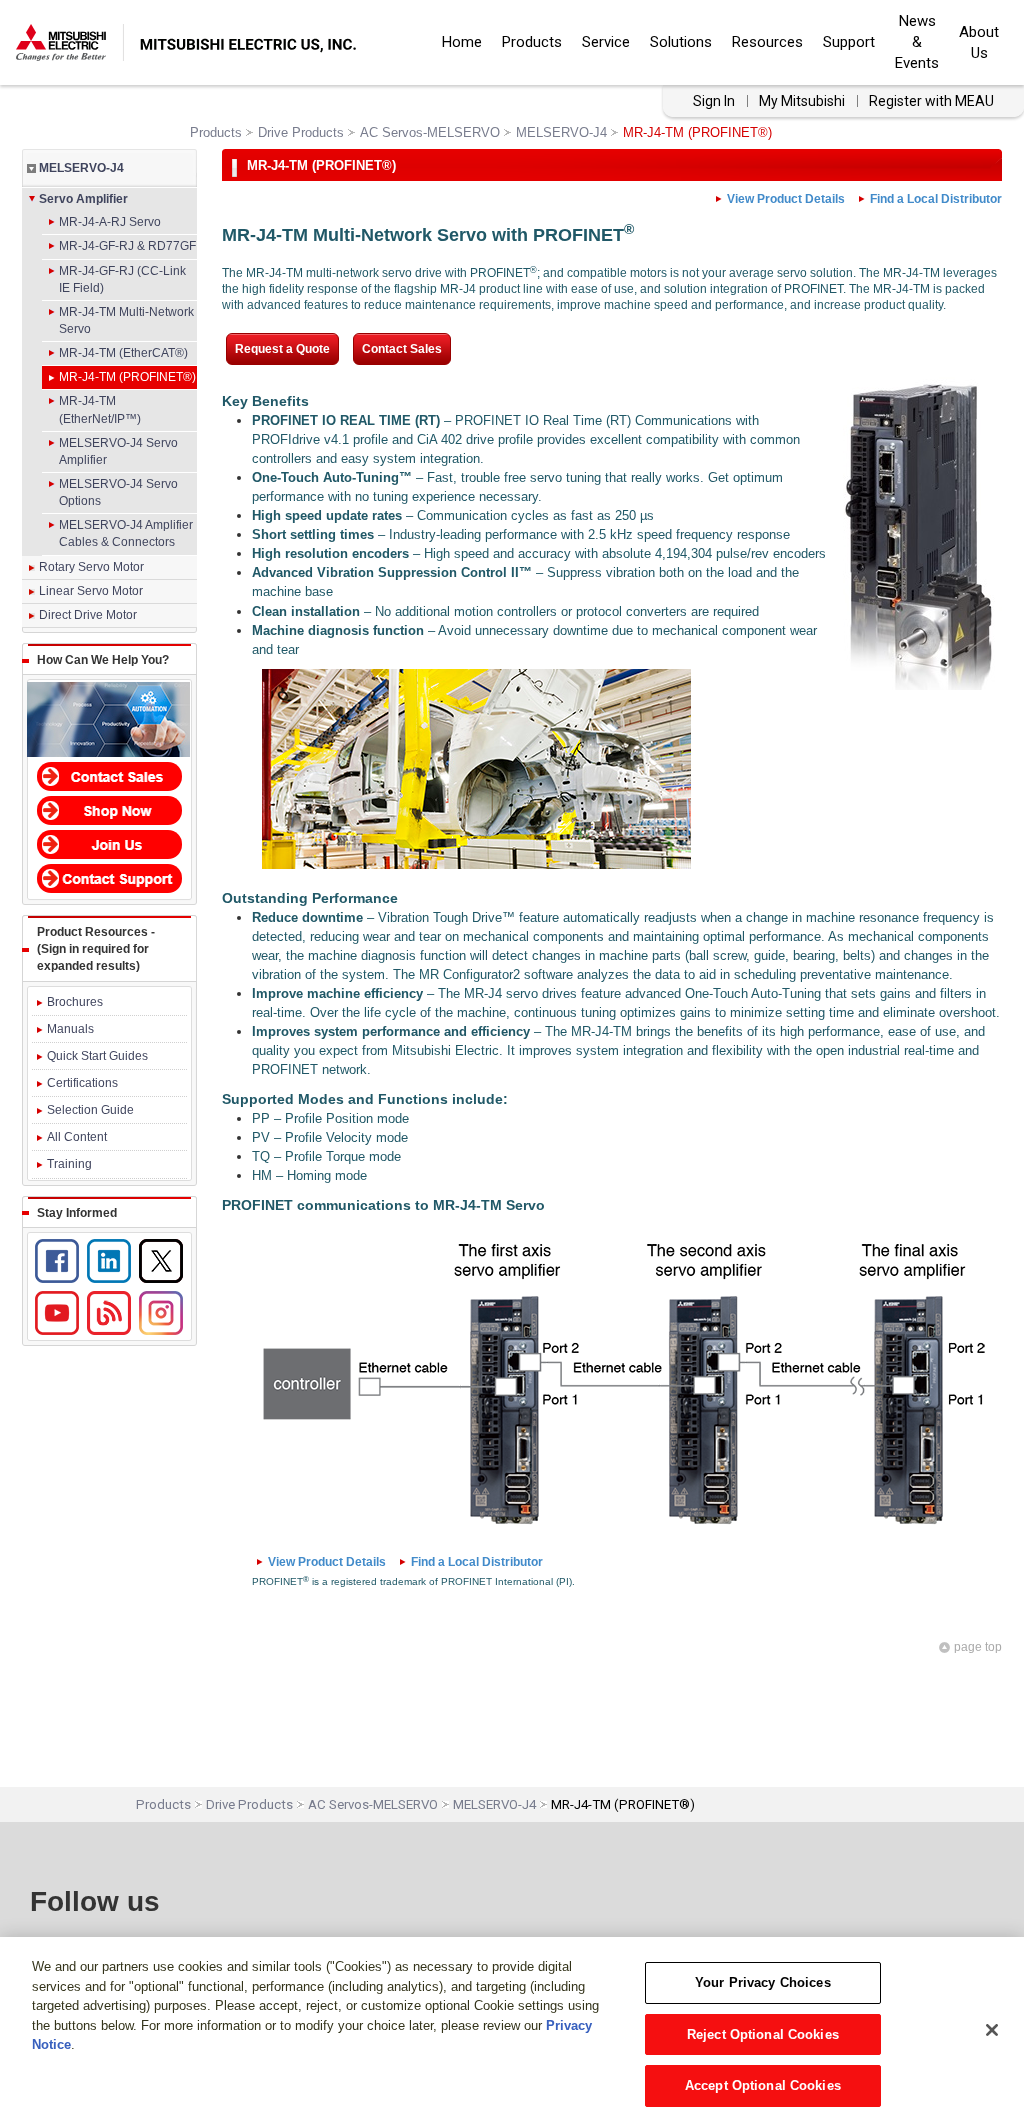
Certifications (82, 1083)
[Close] (992, 2030)
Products (532, 42)
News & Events (917, 42)
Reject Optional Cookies (763, 2034)
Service (606, 42)
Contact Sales (402, 349)
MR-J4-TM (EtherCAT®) (123, 353)
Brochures (75, 1002)
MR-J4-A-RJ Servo (110, 222)
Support (849, 42)
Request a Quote (282, 349)
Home (462, 42)
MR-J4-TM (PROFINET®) (127, 377)
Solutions (681, 42)
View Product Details (786, 199)
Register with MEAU (931, 101)
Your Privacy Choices (763, 1982)
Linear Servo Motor (91, 591)
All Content (77, 1137)
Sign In (714, 101)
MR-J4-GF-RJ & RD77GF (127, 246)
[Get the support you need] (109, 877)
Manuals (70, 1029)
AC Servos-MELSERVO (430, 132)
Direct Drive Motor (88, 615)
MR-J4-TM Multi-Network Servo (126, 320)
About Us (979, 42)
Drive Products (301, 132)
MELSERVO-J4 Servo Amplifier (118, 451)
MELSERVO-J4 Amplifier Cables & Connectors (126, 533)
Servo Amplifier (83, 199)
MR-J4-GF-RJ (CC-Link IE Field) (122, 279)
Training (69, 1164)
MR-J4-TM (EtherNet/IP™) (100, 409)
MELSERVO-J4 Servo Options (118, 492)
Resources (767, 42)
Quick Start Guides (97, 1056)
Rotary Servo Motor (91, 567)
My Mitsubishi (802, 101)
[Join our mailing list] (109, 841)
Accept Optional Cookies (763, 2085)
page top (978, 1647)
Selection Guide (90, 1110)
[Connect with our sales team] (109, 773)
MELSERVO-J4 (561, 132)
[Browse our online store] (109, 807)
